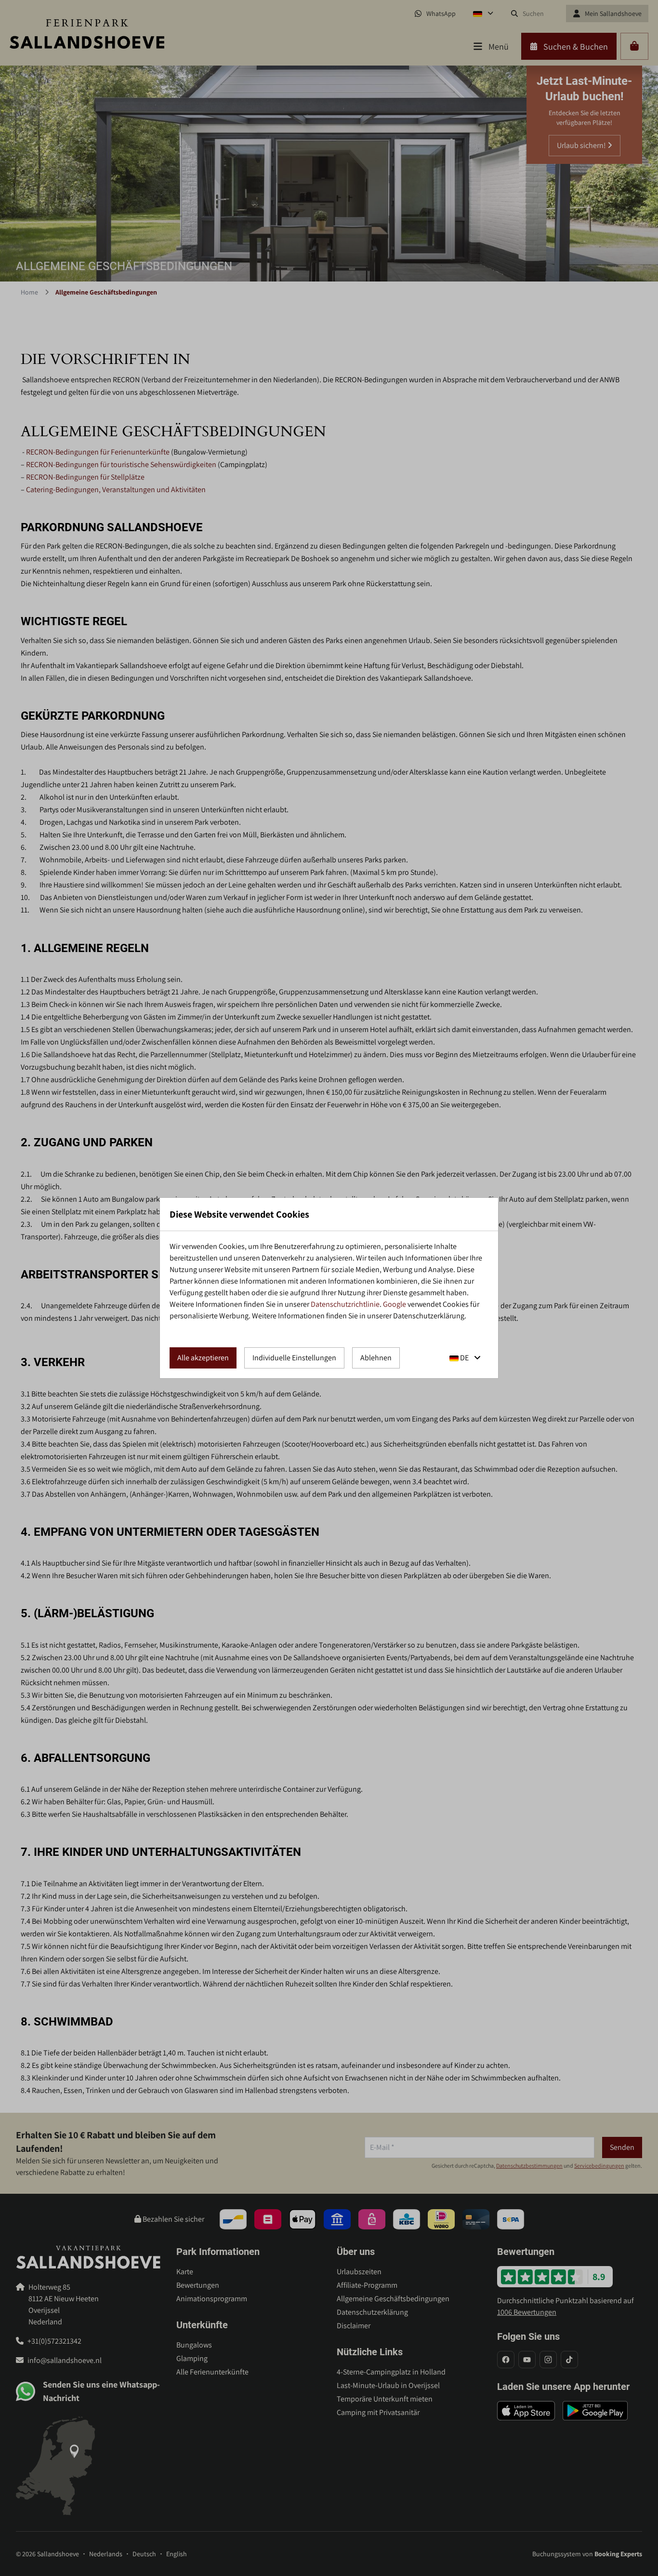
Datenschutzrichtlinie (345, 1304)
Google (395, 1304)
